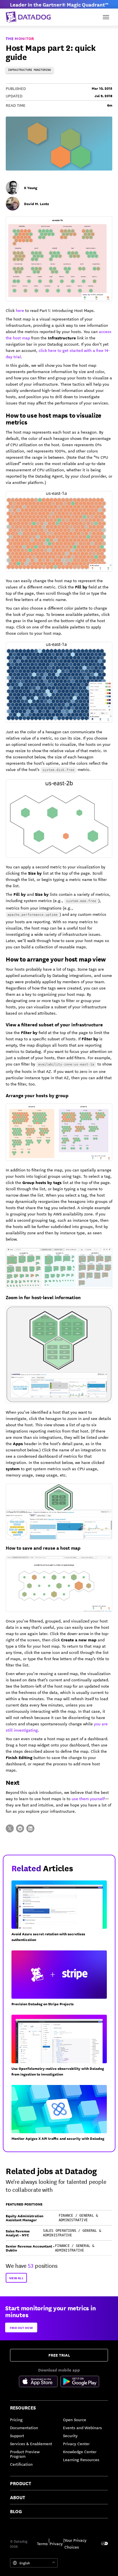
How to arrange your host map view (56, 959)
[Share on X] (10, 1828)
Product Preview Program (25, 2454)
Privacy (56, 2543)
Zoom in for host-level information (43, 1297)
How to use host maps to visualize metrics (54, 418)
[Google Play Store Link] (80, 2382)
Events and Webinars (82, 2427)
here (20, 310)
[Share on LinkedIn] (30, 1828)
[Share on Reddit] (20, 1828)
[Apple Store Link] (40, 2382)
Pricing (16, 2419)
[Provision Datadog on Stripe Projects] (61, 1981)
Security (70, 2435)
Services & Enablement (31, 2443)
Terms (42, 2543)
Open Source (75, 2419)
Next (13, 1782)
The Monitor (20, 38)
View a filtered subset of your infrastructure (54, 1024)
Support (17, 2435)
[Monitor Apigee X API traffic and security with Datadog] (61, 2115)
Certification (21, 2464)
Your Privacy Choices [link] (75, 2543)
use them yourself (88, 1798)
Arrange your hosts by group (37, 1095)
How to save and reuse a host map (43, 1548)
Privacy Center (76, 2443)
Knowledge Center (80, 2451)
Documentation (24, 2427)
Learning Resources (81, 2459)
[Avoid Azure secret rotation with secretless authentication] (61, 1914)
